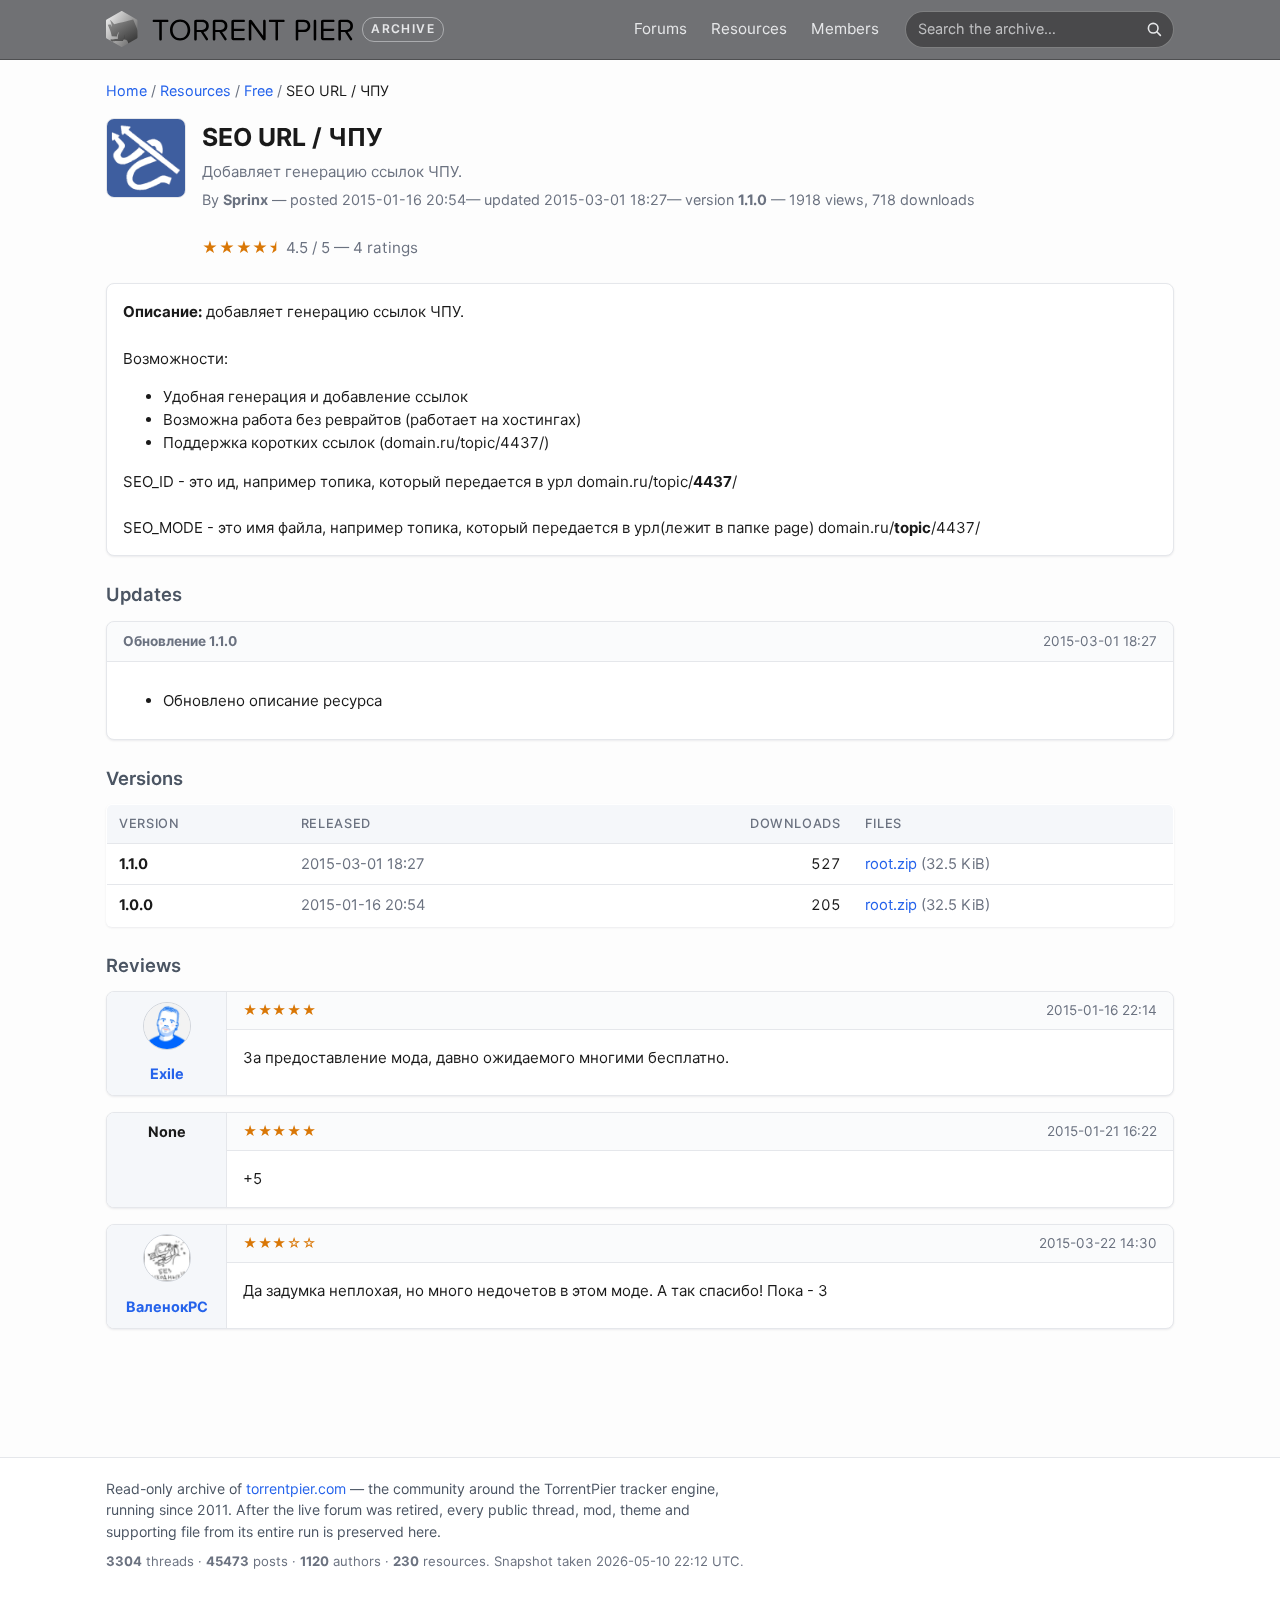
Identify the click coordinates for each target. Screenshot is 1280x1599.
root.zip (891, 864)
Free (258, 90)
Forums (660, 28)
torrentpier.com (296, 1488)
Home (126, 90)
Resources (749, 28)
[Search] (1154, 29)
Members (845, 28)
